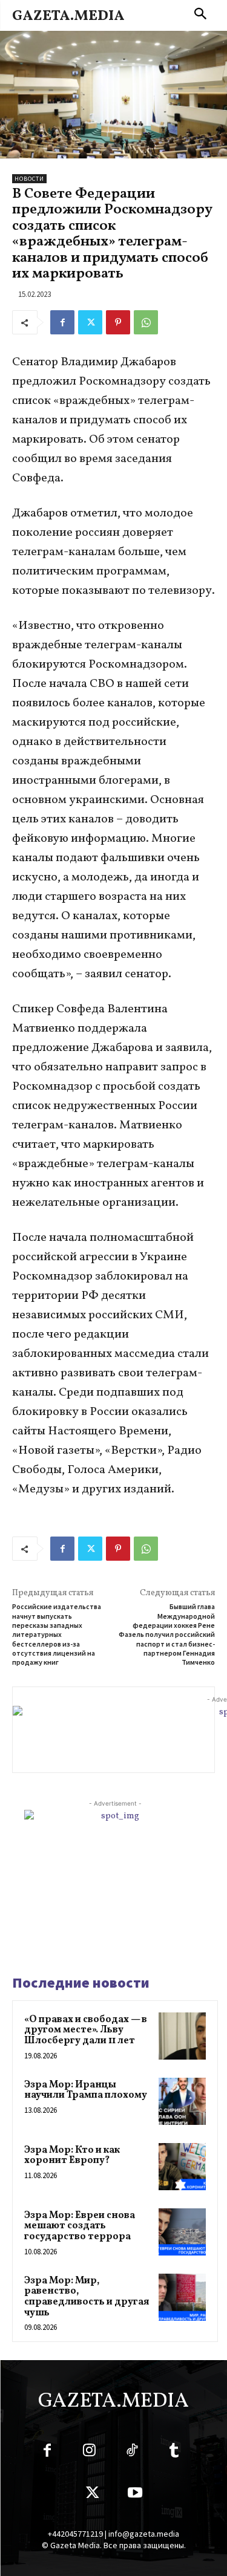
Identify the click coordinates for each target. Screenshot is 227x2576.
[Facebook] (62, 322)
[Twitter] (90, 322)
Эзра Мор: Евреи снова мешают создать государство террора (80, 2226)
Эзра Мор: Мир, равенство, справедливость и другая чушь (87, 2297)
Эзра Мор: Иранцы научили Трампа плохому (86, 2090)
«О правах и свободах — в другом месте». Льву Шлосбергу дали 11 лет (86, 2030)
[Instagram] (90, 2453)
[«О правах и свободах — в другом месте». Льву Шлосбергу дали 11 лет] (182, 2036)
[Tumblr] (174, 2453)
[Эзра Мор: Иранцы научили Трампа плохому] (182, 2101)
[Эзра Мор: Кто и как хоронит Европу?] (182, 2167)
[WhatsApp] (146, 322)
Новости (29, 179)
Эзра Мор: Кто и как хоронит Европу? (72, 2156)
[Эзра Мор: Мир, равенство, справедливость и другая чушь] (182, 2297)
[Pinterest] (118, 322)
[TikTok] (132, 2453)
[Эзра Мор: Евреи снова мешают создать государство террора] (182, 2232)
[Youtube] (135, 2495)
